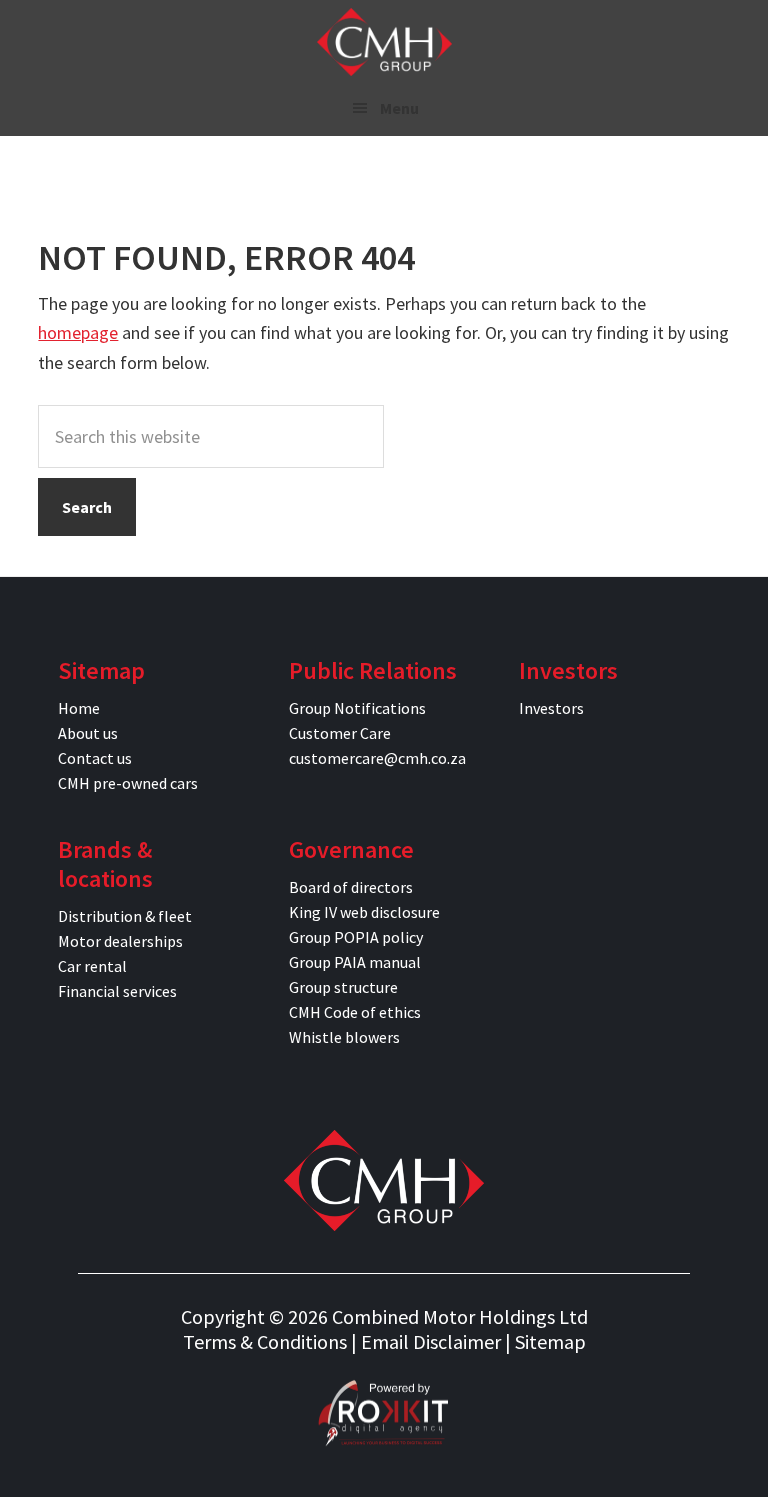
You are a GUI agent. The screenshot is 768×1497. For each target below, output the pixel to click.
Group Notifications (357, 708)
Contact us (95, 758)
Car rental (92, 966)
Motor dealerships (120, 941)
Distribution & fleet (125, 916)
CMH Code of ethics (355, 1012)
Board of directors (351, 887)
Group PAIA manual (355, 962)
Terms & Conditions (265, 1341)
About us (88, 733)
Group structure (343, 987)
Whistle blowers (344, 1037)
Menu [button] (399, 108)
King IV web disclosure (364, 912)
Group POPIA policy (356, 937)
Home (79, 708)
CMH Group (384, 42)
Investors (551, 708)
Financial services (117, 991)
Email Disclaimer (431, 1341)
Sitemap (550, 1341)
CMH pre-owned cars (128, 783)
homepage (78, 332)
